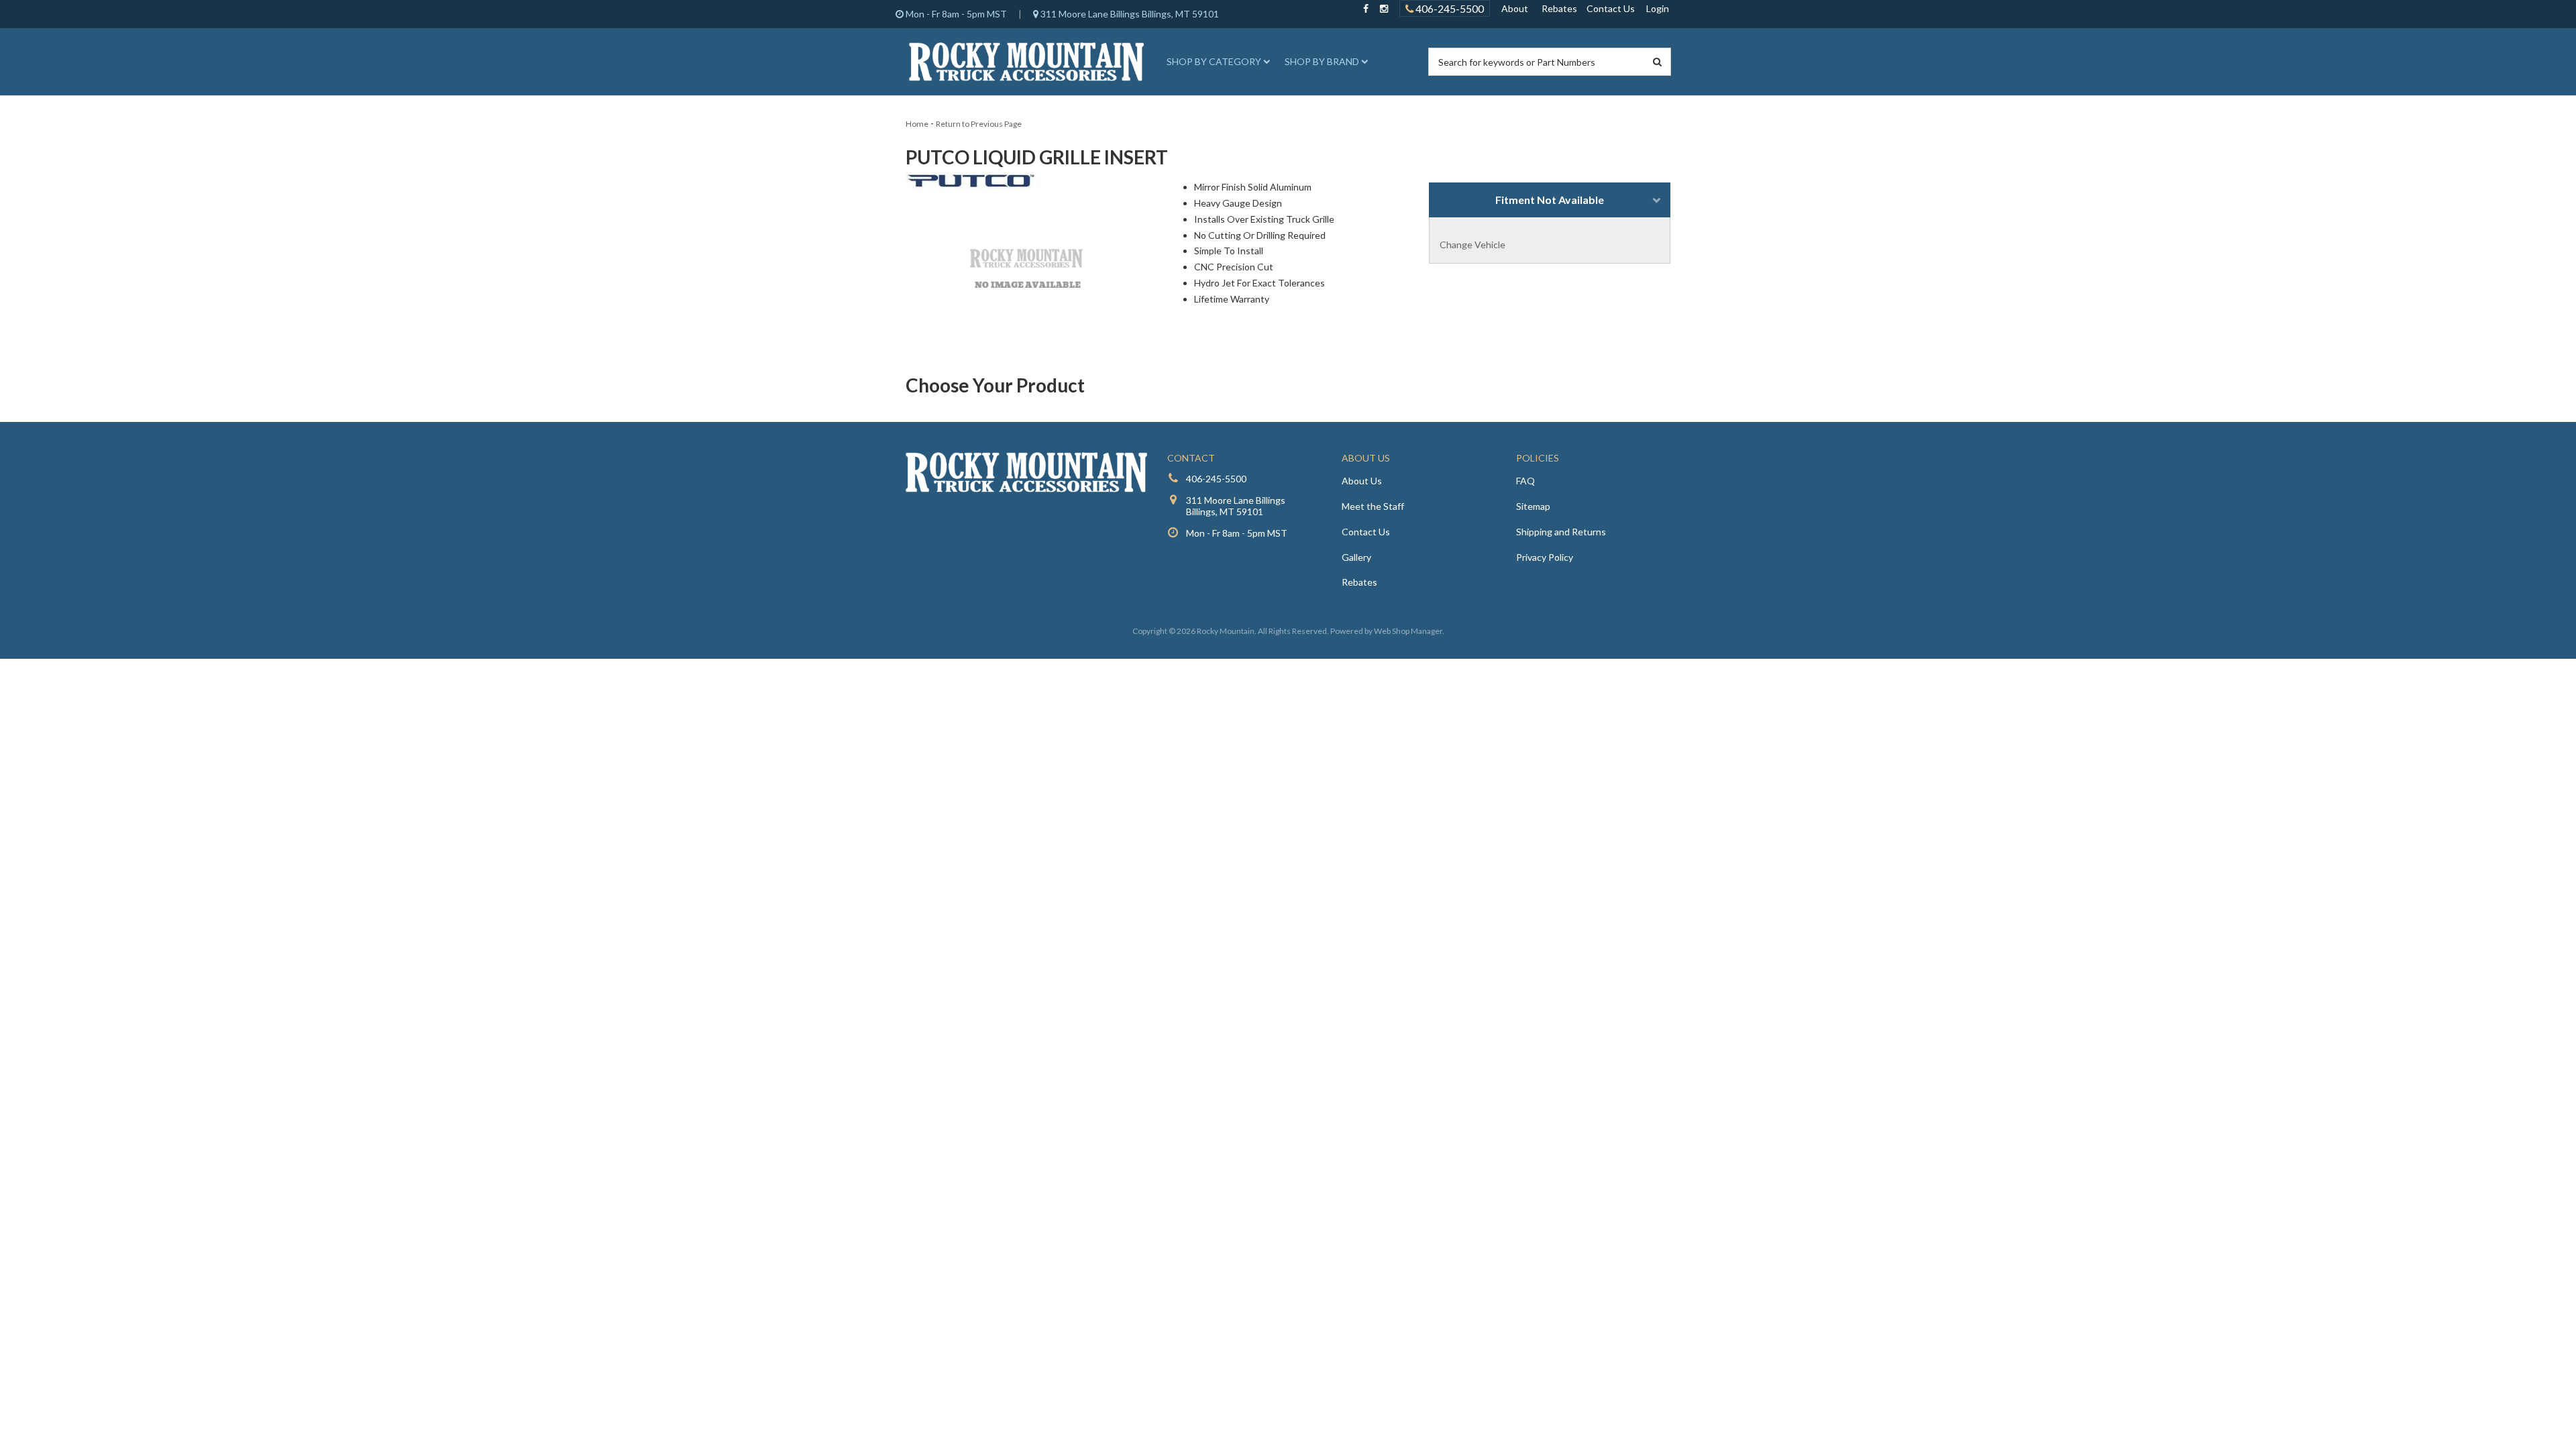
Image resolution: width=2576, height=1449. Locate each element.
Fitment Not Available (1550, 200)
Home (917, 124)
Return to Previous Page (979, 124)
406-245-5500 (1449, 8)
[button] (1216, 62)
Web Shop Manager (1408, 631)
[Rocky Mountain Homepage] (1026, 62)
